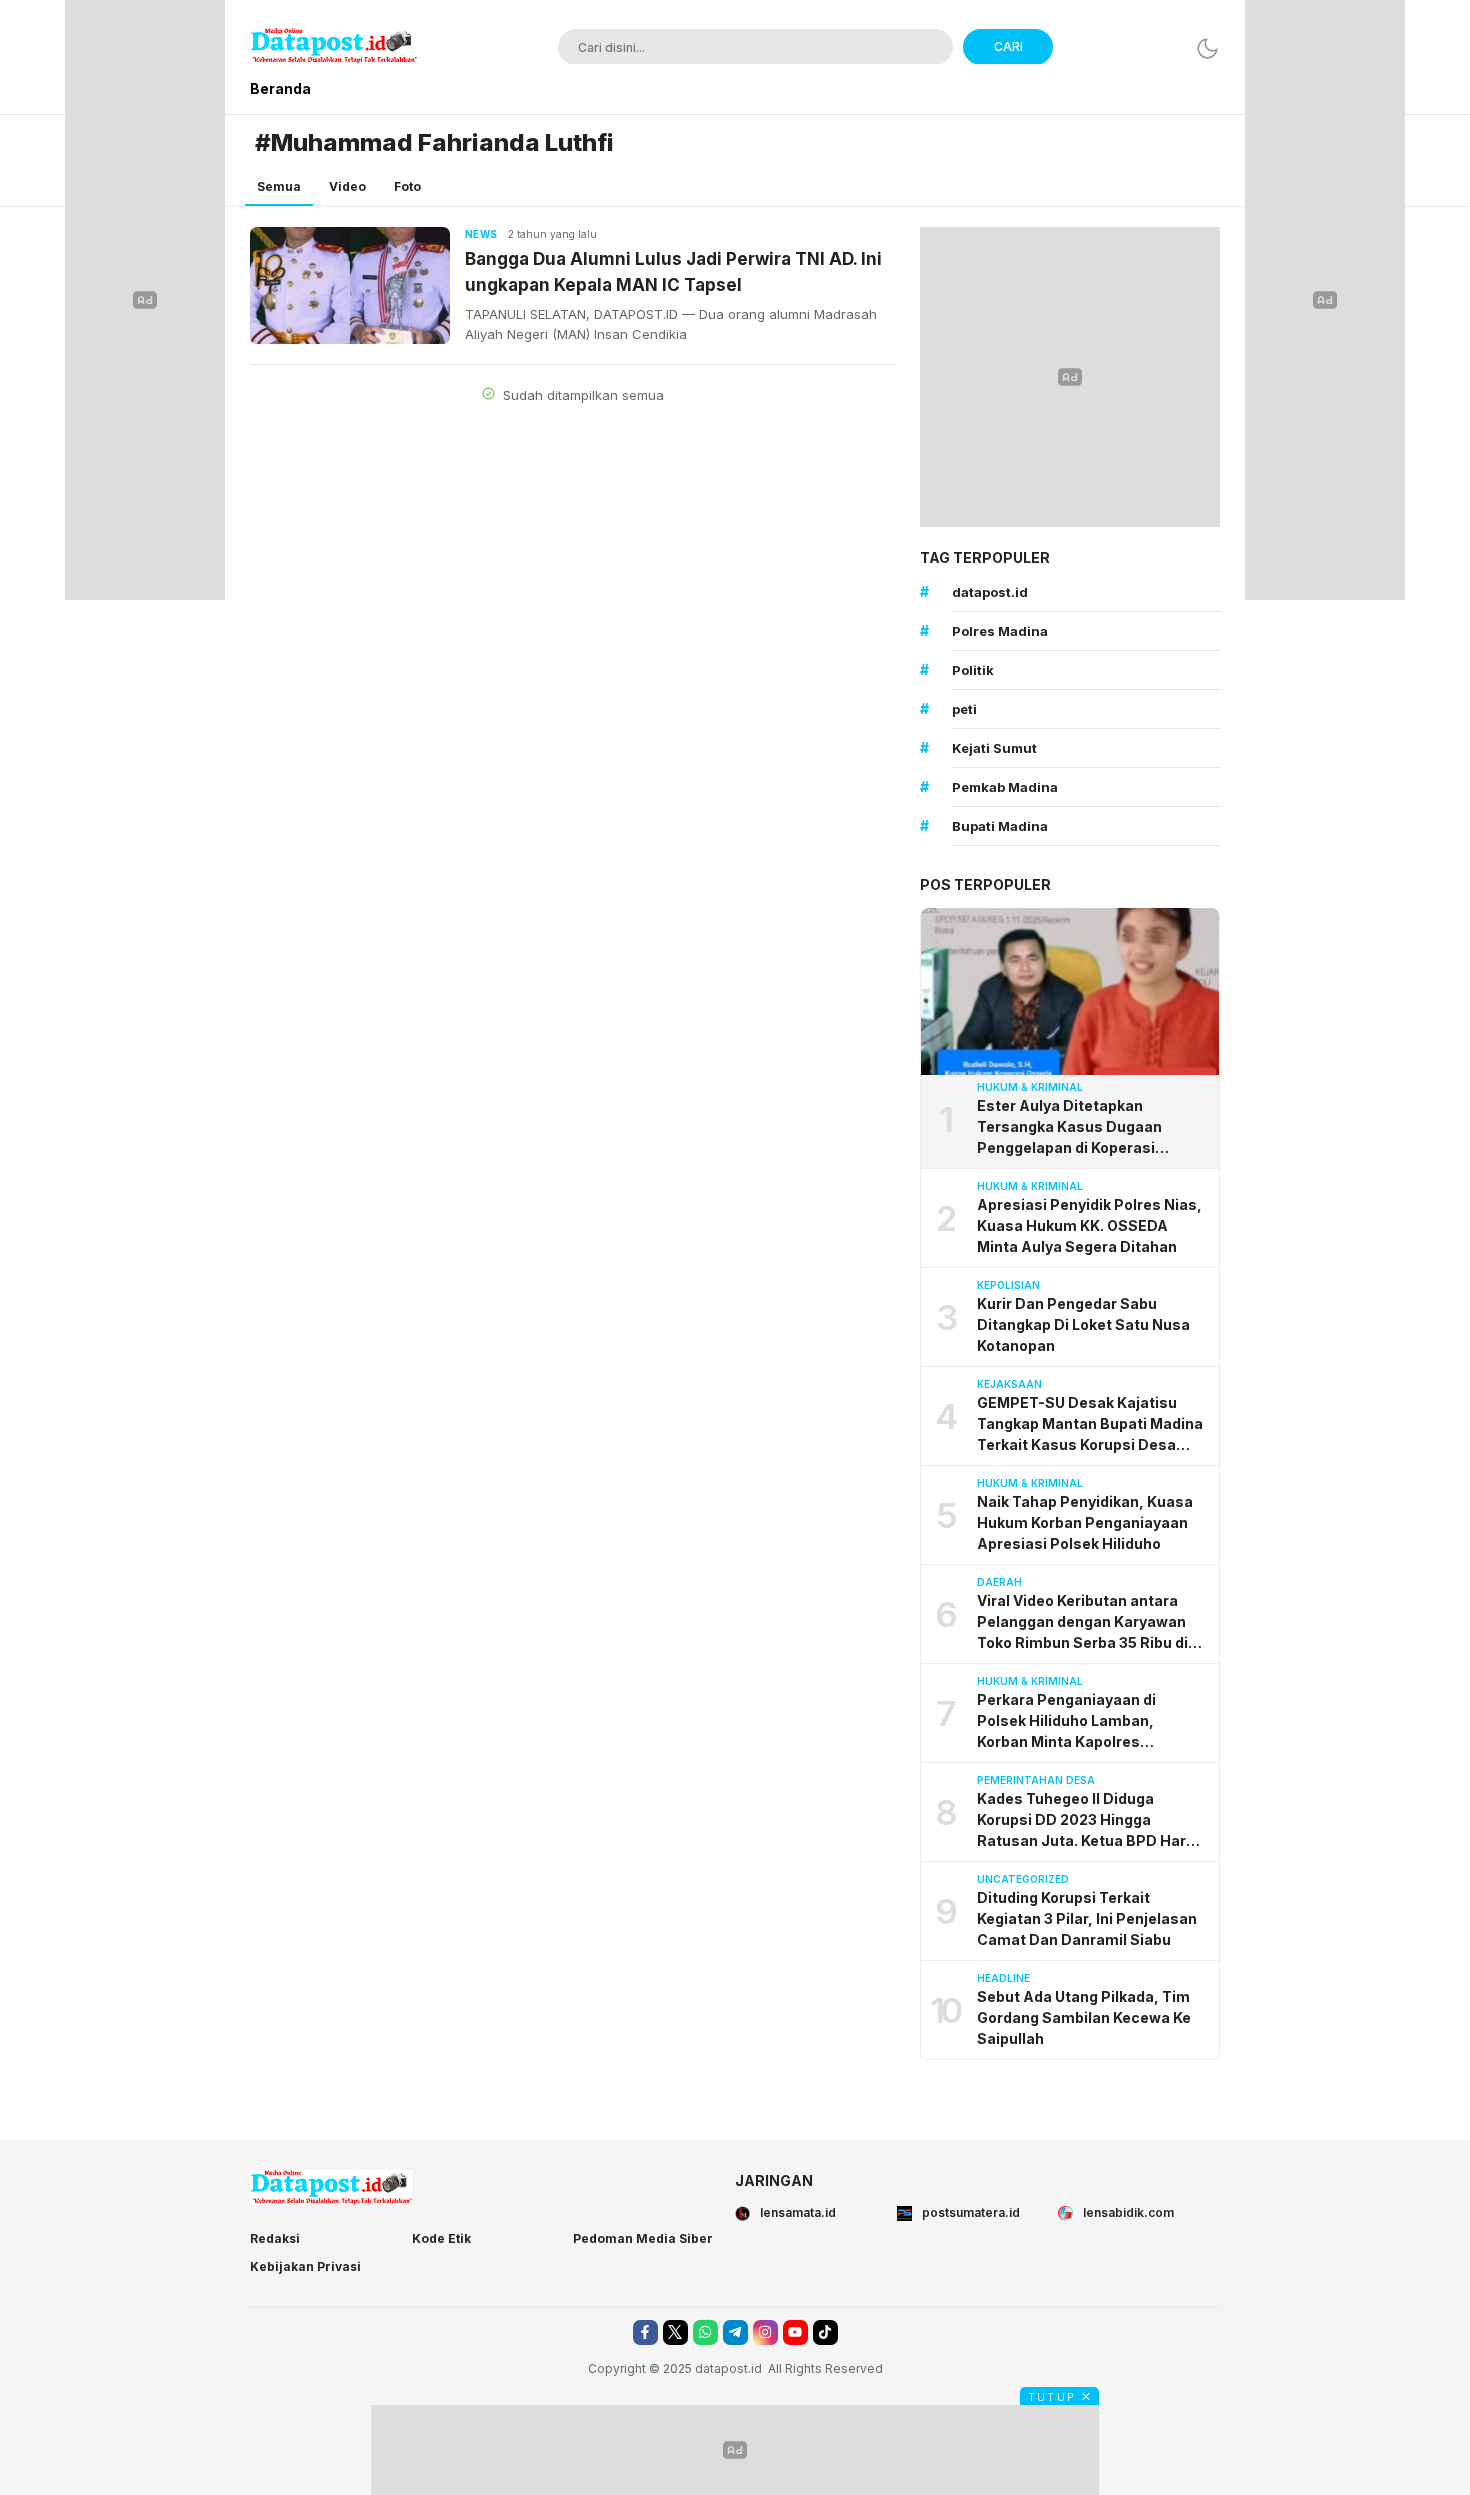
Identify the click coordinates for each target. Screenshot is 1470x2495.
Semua (279, 186)
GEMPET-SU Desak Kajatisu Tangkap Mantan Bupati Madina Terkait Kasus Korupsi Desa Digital (1090, 1424)
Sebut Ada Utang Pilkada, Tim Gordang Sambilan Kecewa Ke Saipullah (1084, 2017)
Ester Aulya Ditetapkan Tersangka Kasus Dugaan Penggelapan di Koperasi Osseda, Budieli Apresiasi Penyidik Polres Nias (1070, 1127)
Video (347, 186)
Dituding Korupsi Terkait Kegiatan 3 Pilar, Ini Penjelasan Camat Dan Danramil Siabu (1087, 1918)
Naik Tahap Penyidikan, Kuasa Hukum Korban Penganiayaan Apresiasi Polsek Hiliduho (1085, 1522)
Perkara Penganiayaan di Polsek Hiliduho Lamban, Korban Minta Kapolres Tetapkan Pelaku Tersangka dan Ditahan (1092, 1721)
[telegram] (735, 2332)
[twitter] (675, 2332)
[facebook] (645, 2332)
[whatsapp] (705, 2332)
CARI (1008, 46)
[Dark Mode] (1207, 48)
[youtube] (795, 2332)
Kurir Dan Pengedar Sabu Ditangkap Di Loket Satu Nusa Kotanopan (1083, 1324)
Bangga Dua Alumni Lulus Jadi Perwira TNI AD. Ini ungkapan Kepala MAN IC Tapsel (673, 272)
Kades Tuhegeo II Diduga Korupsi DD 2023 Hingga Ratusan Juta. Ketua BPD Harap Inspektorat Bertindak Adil (1090, 1820)
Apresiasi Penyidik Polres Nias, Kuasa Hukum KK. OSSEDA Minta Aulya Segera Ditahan (1089, 1225)
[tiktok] (825, 2332)
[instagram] (765, 2332)
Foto (407, 186)
